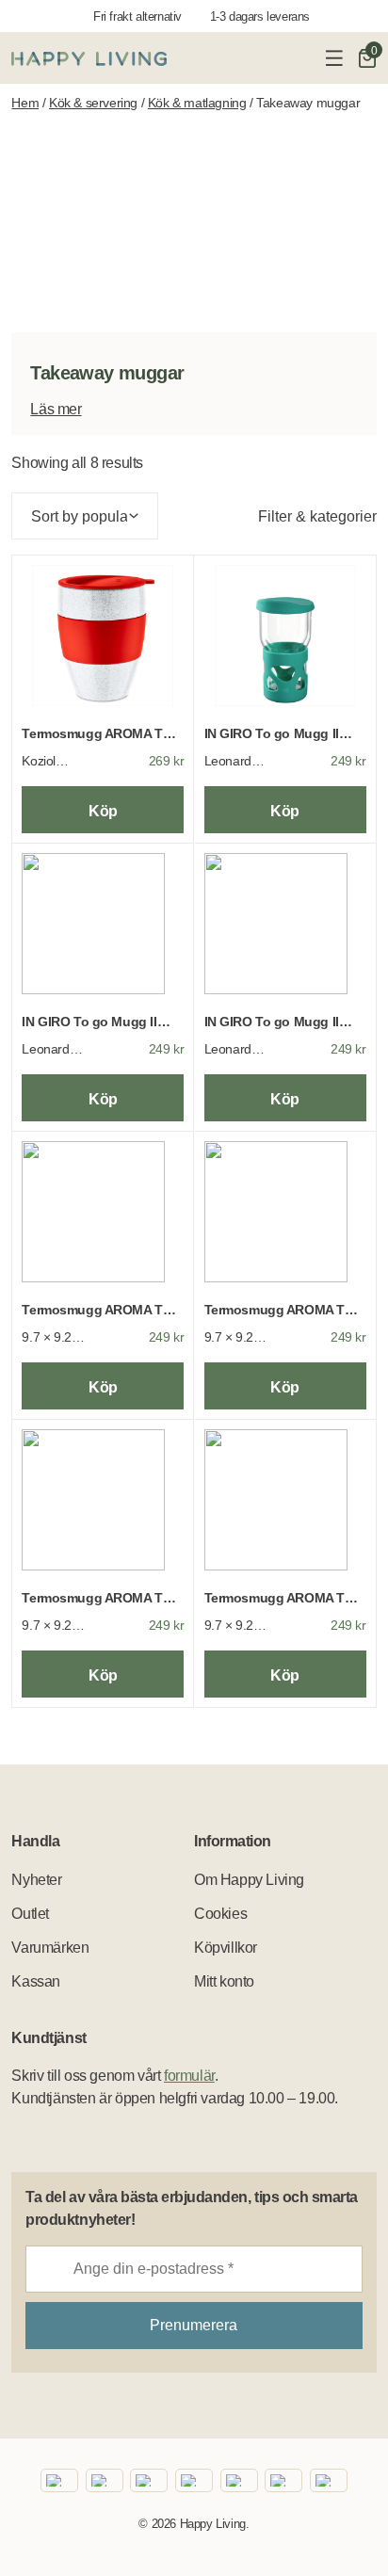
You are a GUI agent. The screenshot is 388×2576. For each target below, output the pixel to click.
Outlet (30, 1914)
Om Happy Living (249, 1880)
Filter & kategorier (317, 516)
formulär (189, 2076)
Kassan (36, 1981)
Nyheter (36, 1880)
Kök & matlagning (197, 103)
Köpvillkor (226, 1948)
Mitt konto (224, 1981)
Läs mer (56, 409)
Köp (103, 811)
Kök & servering (93, 103)
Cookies (220, 1914)
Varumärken (50, 1948)
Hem (25, 103)
